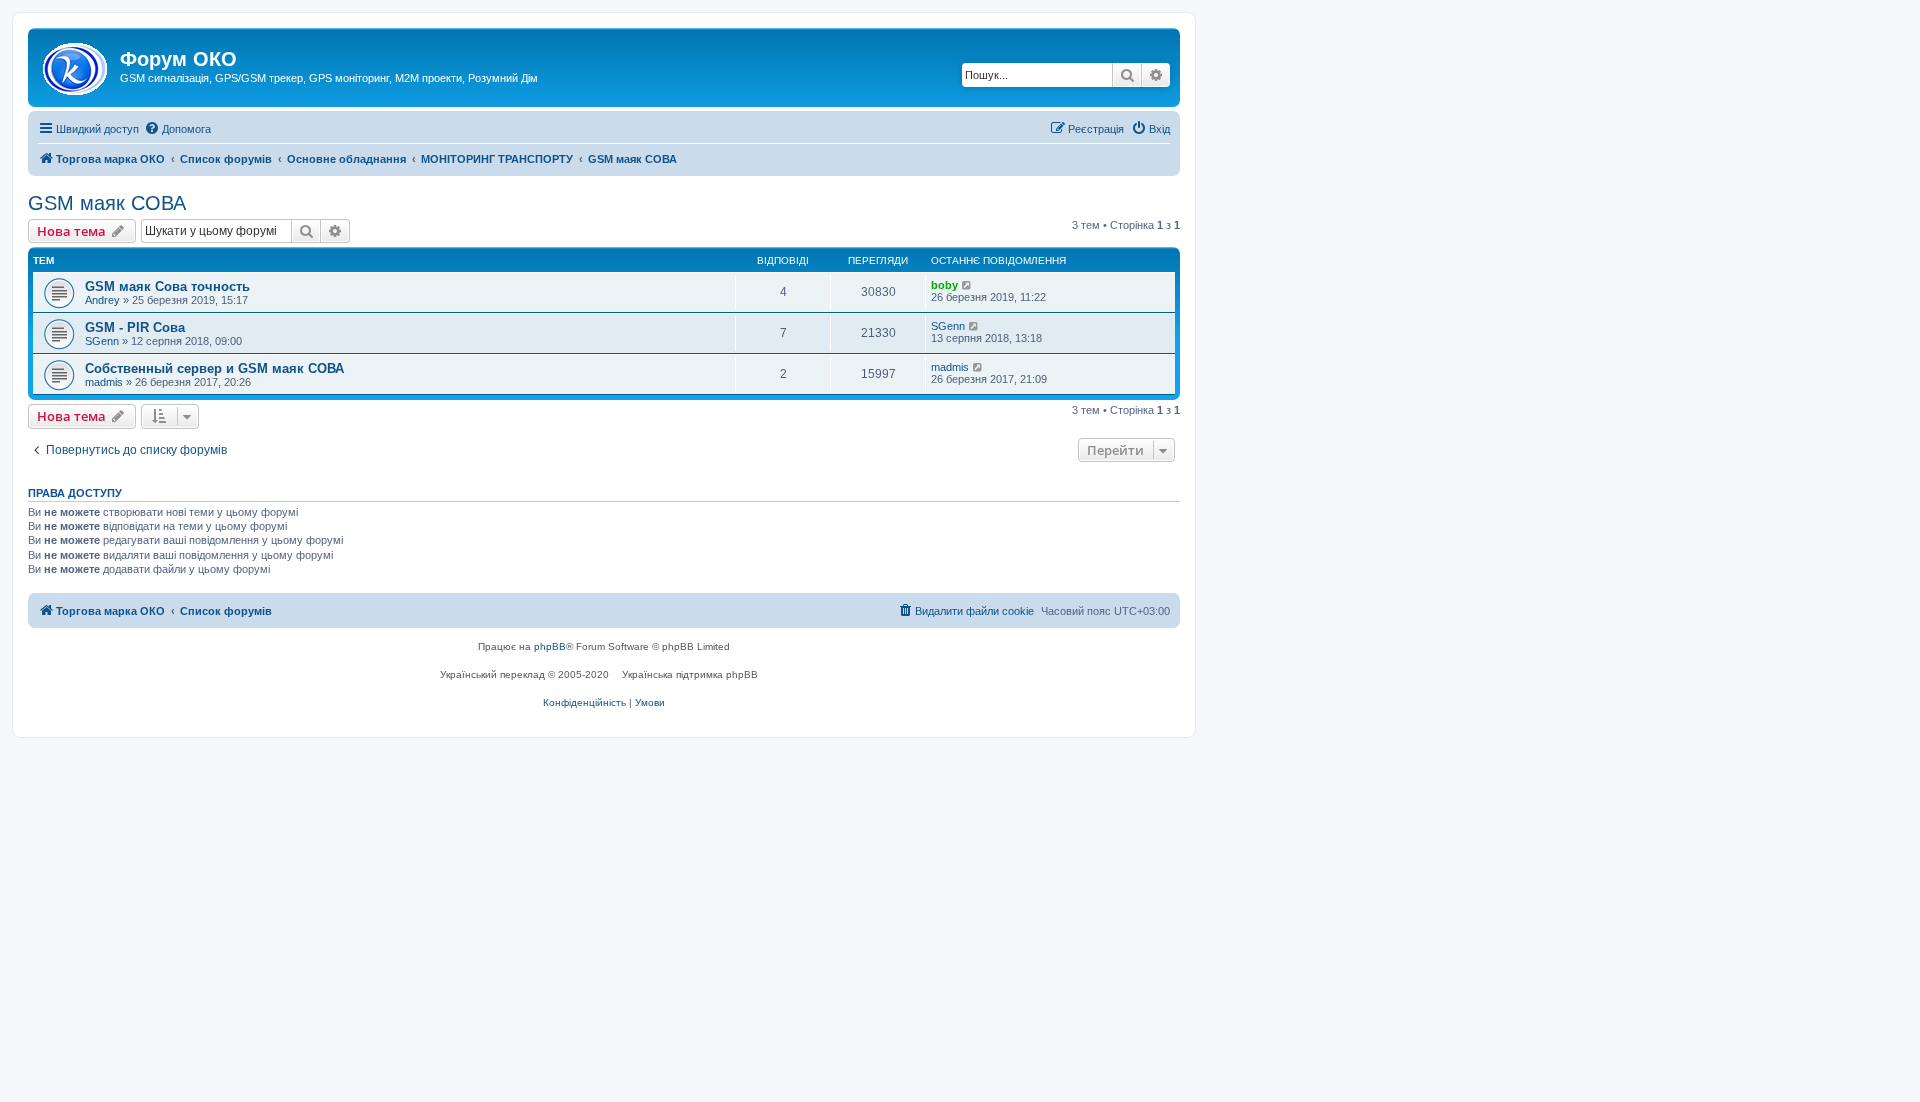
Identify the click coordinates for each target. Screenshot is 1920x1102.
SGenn (102, 341)
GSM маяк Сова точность (167, 286)
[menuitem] (177, 129)
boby (944, 285)
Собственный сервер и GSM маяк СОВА (214, 368)
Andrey (102, 300)
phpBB (550, 646)
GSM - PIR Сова (135, 327)
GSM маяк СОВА (107, 203)
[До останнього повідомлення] (967, 285)
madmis (104, 382)
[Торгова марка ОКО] (76, 65)
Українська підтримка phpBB (690, 674)
